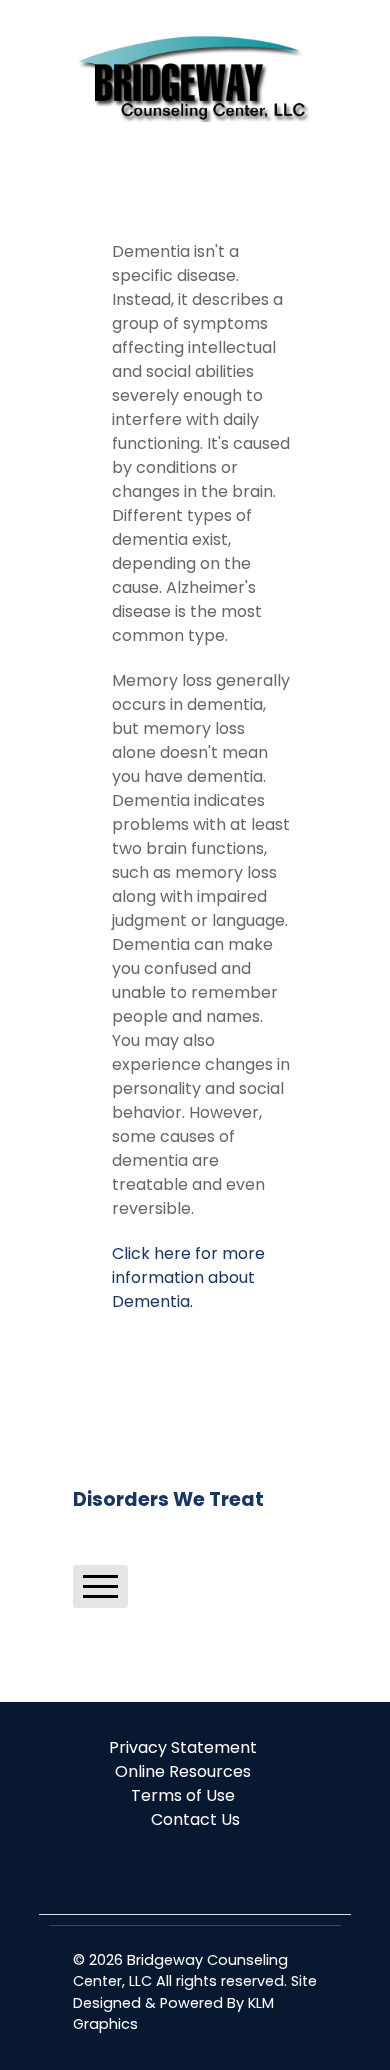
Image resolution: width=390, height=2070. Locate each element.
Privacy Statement (183, 1747)
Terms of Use (183, 1795)
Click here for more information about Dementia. (188, 1277)
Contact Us (195, 1819)
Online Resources (183, 1771)
